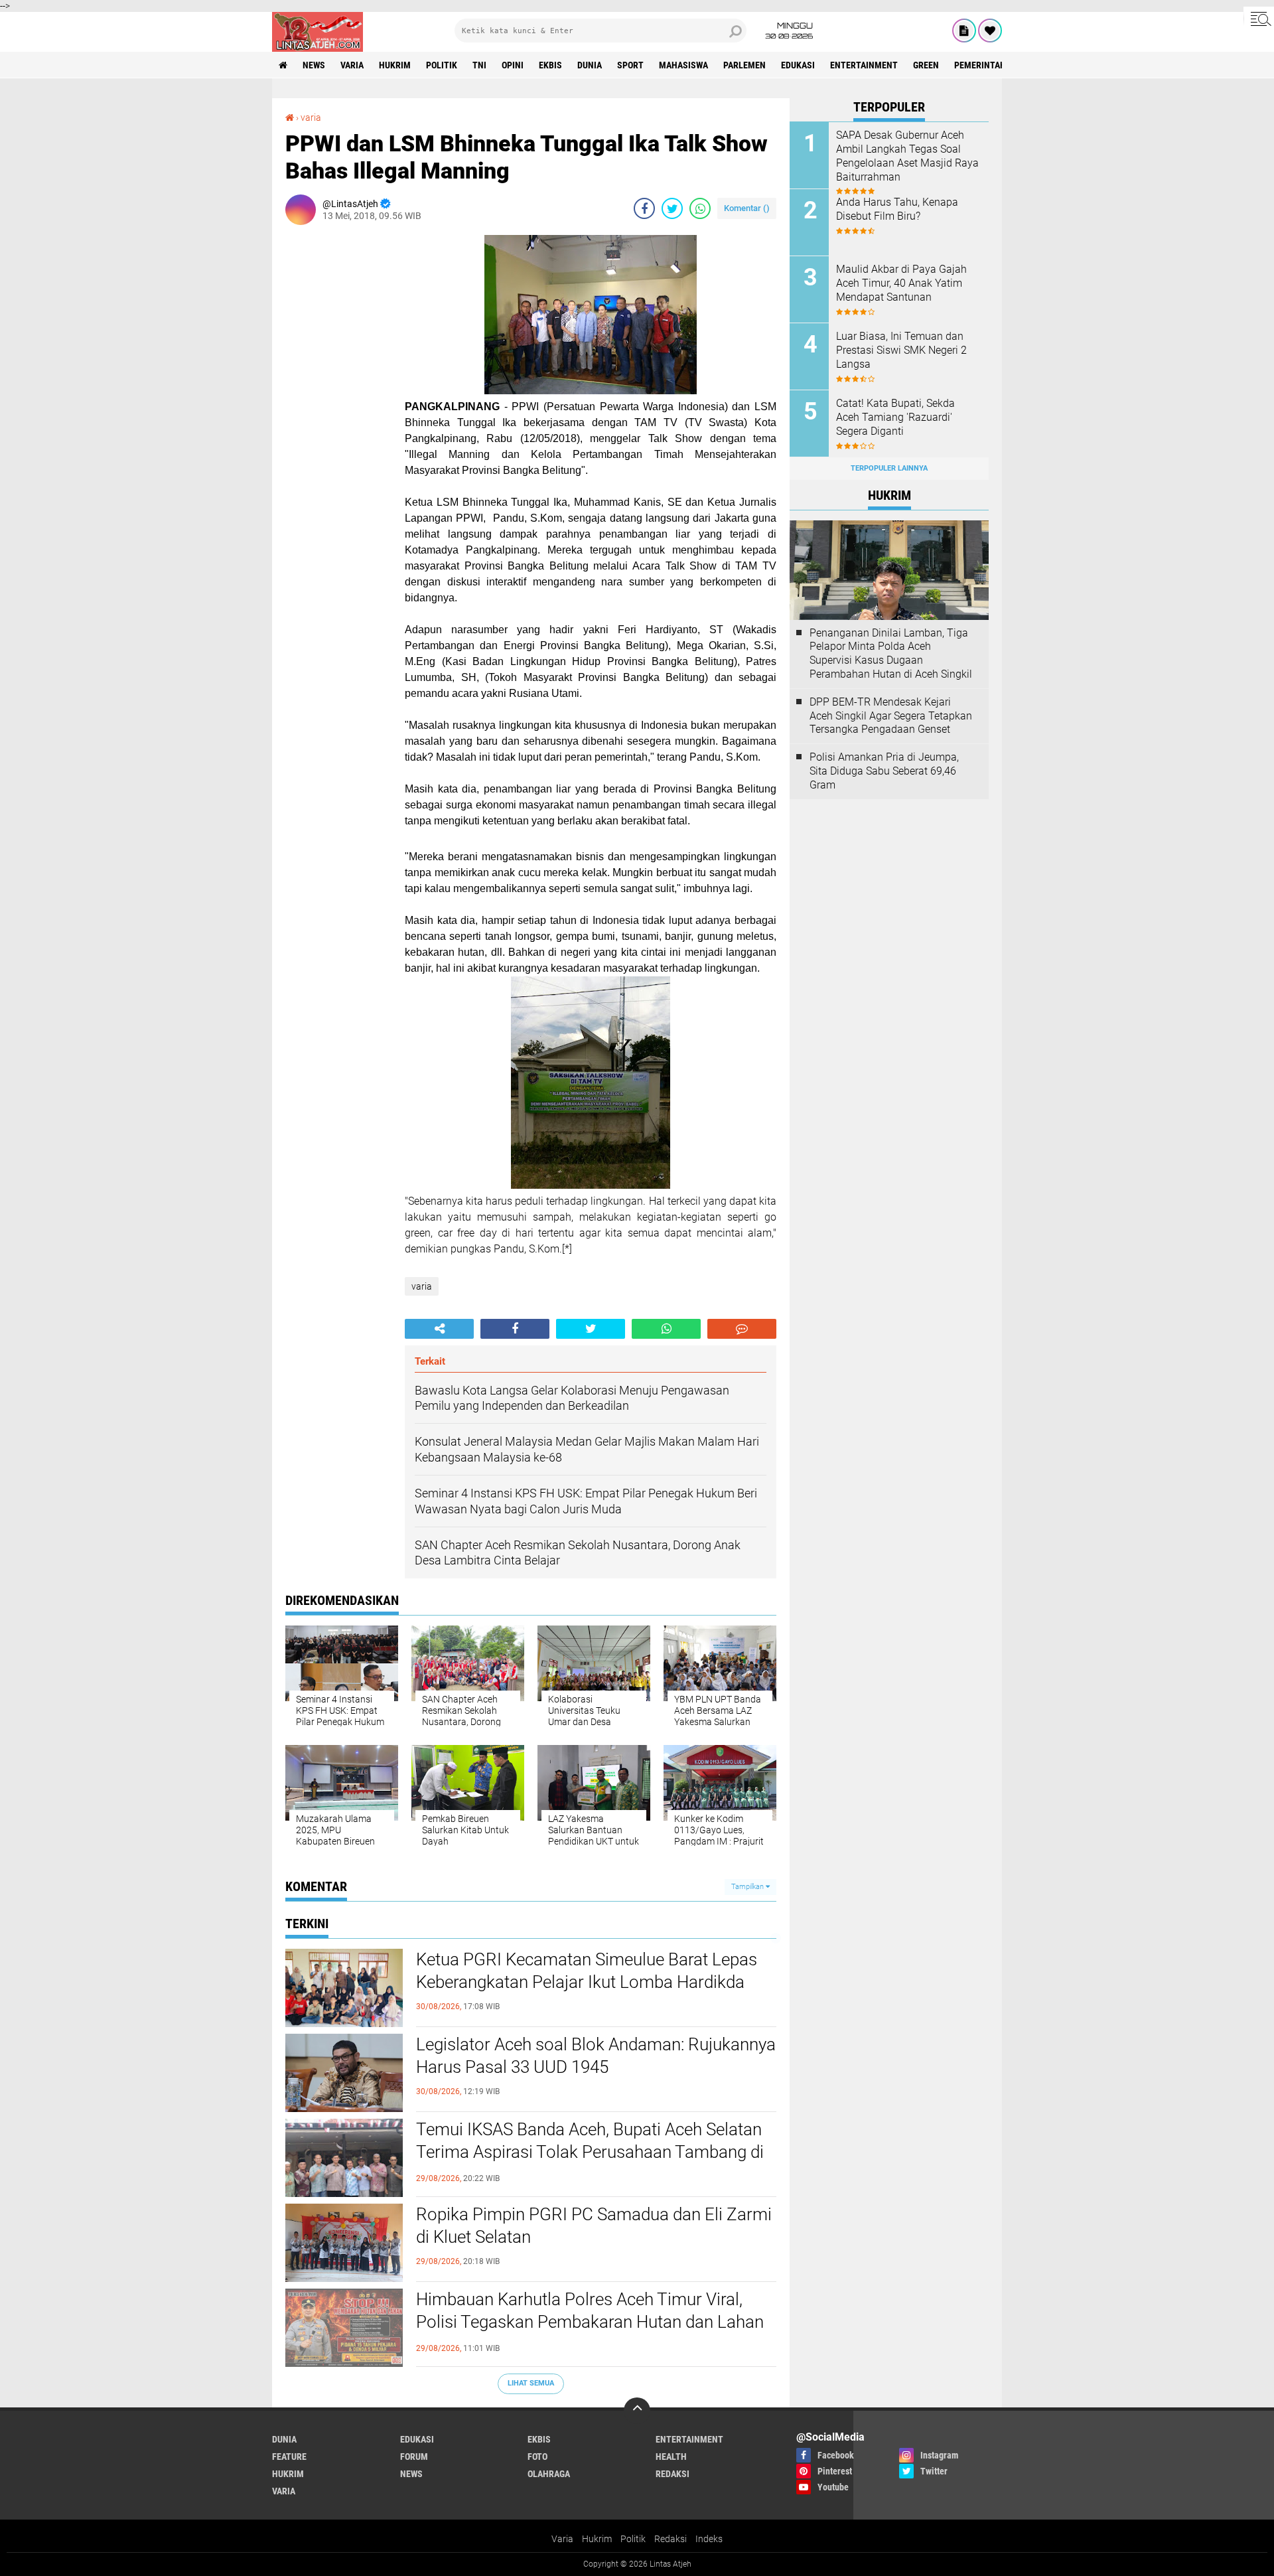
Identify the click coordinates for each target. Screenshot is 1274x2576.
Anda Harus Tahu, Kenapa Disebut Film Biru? (897, 209)
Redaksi (671, 2539)
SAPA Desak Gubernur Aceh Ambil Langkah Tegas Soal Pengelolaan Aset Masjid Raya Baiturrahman (907, 156)
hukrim (395, 65)
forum (414, 2457)
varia (352, 65)
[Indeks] (964, 31)
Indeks (709, 2539)
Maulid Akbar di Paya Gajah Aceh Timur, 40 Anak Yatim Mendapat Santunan (901, 283)
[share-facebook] (644, 208)
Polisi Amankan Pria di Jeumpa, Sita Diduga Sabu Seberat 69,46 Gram (884, 771)
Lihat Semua (531, 2383)
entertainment (864, 65)
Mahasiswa (683, 65)
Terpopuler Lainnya (889, 468)
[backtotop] (637, 2411)
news (314, 65)
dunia (590, 65)
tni (479, 65)
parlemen (744, 65)
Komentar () (747, 208)
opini (513, 65)
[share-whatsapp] (700, 208)
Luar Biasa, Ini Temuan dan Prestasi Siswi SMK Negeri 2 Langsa (901, 350)
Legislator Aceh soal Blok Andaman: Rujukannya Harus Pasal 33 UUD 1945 (596, 2056)
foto (537, 2457)
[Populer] (990, 31)
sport (630, 65)
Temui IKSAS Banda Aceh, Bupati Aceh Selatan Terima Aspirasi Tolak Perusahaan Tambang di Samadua (590, 2152)
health (671, 2457)
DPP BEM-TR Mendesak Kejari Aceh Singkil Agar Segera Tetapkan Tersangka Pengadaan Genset (891, 716)
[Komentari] (742, 1329)
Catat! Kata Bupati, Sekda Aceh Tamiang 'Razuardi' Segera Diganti (895, 417)
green (926, 65)
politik (442, 65)
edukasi (798, 65)
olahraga (549, 2474)
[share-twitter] (672, 208)
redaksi (672, 2474)
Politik (633, 2539)
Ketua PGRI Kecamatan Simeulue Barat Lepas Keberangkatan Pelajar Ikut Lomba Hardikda (587, 1971)
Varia (562, 2539)
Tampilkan (748, 1887)
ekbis (550, 65)
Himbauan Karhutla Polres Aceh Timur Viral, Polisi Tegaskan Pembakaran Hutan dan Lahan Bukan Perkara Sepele (590, 2322)
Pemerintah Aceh (992, 65)
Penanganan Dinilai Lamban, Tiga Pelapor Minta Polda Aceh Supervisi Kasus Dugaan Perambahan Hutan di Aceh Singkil (891, 653)
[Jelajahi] (1259, 19)
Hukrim (597, 2539)
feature (289, 2457)
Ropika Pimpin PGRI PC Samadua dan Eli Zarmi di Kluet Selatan (594, 2226)
